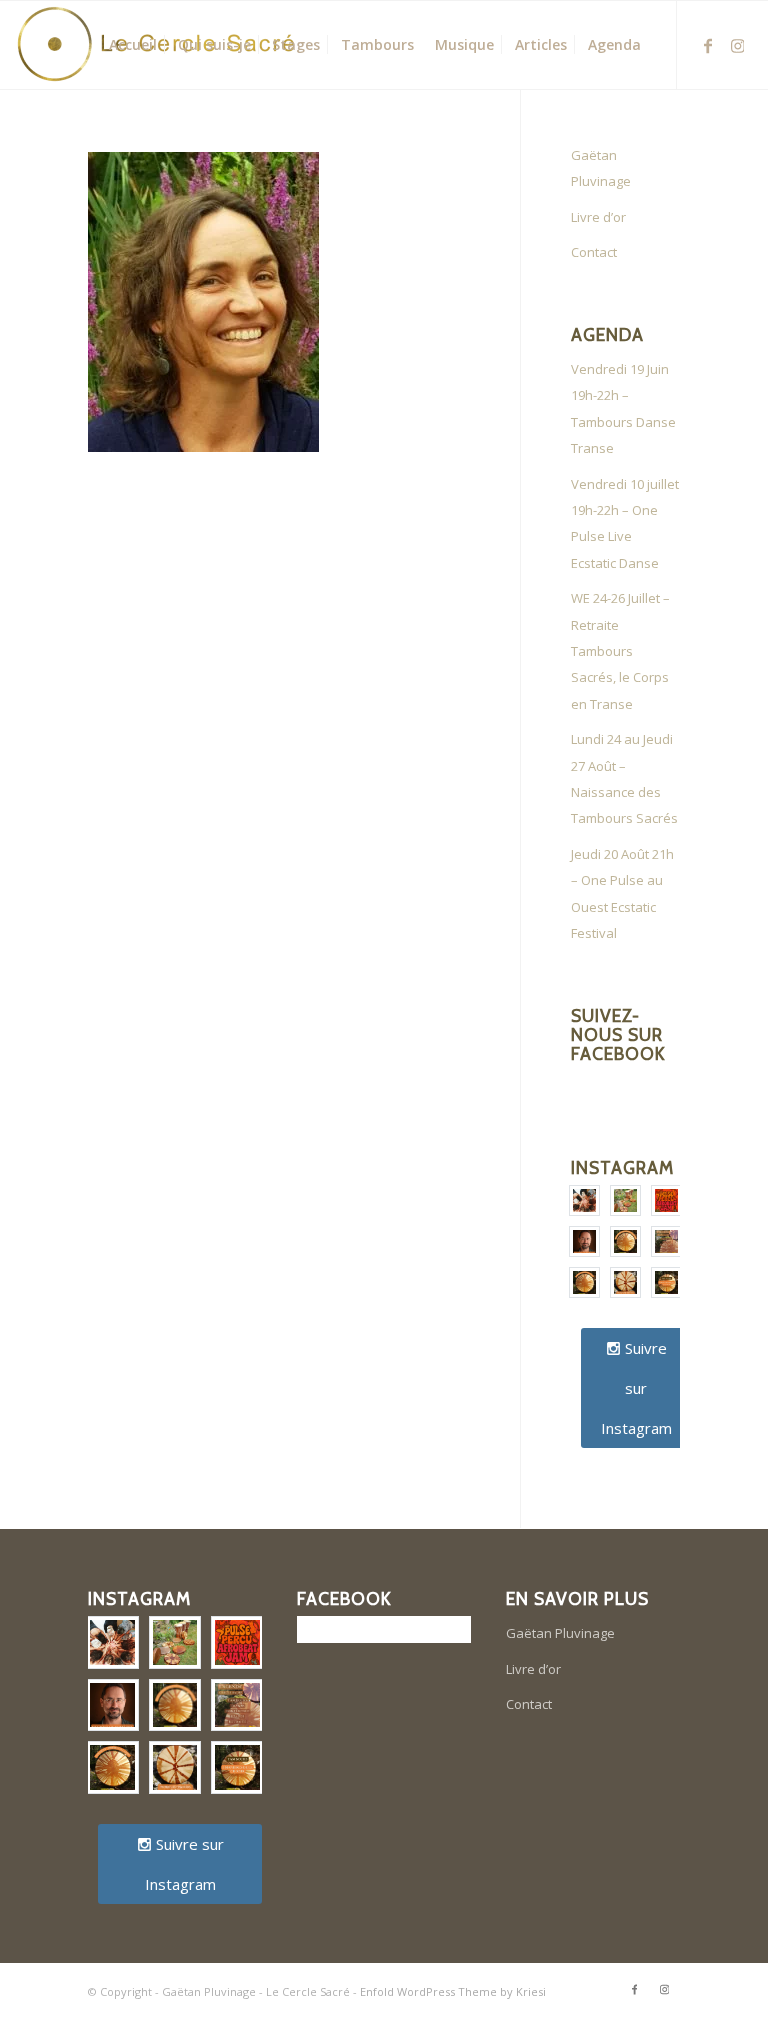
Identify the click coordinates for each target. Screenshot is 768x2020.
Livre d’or (598, 217)
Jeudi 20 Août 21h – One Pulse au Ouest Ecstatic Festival (622, 893)
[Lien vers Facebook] (708, 44)
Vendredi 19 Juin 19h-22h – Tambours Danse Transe (623, 408)
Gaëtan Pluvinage (601, 168)
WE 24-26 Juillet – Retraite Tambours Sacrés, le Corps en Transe (620, 651)
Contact (594, 252)
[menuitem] (133, 45)
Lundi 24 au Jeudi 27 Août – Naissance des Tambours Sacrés (624, 778)
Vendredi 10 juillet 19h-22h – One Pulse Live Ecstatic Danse (625, 523)
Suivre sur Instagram (636, 1388)
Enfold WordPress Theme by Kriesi (453, 1991)
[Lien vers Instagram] (738, 44)
